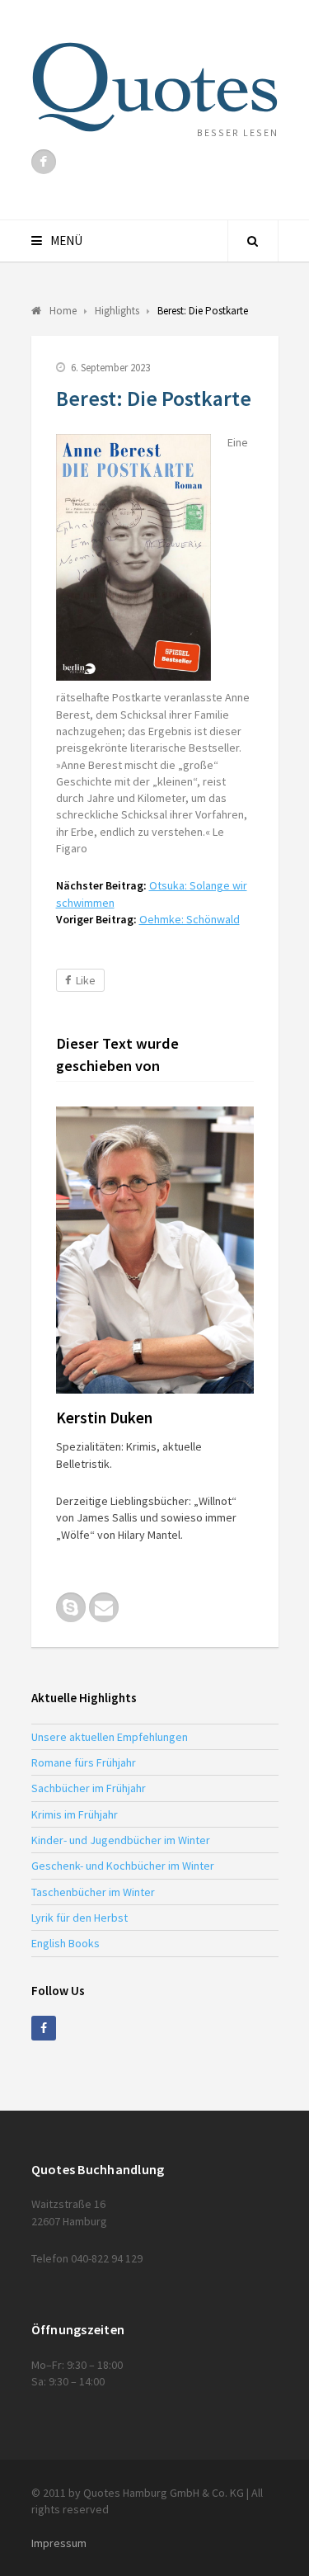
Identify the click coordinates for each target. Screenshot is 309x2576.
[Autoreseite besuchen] (155, 1250)
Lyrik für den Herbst (80, 1918)
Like (86, 980)
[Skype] (71, 1607)
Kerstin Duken (104, 1418)
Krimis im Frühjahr (75, 1814)
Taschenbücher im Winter (93, 1892)
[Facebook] (44, 162)
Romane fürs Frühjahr (84, 1762)
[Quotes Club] (155, 87)
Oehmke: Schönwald (190, 919)
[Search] (253, 241)
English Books (66, 1943)
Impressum (59, 2543)
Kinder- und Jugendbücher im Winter (121, 1840)
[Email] (104, 1607)
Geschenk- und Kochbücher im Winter (123, 1866)
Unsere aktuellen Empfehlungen (110, 1737)
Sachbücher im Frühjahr (89, 1788)
